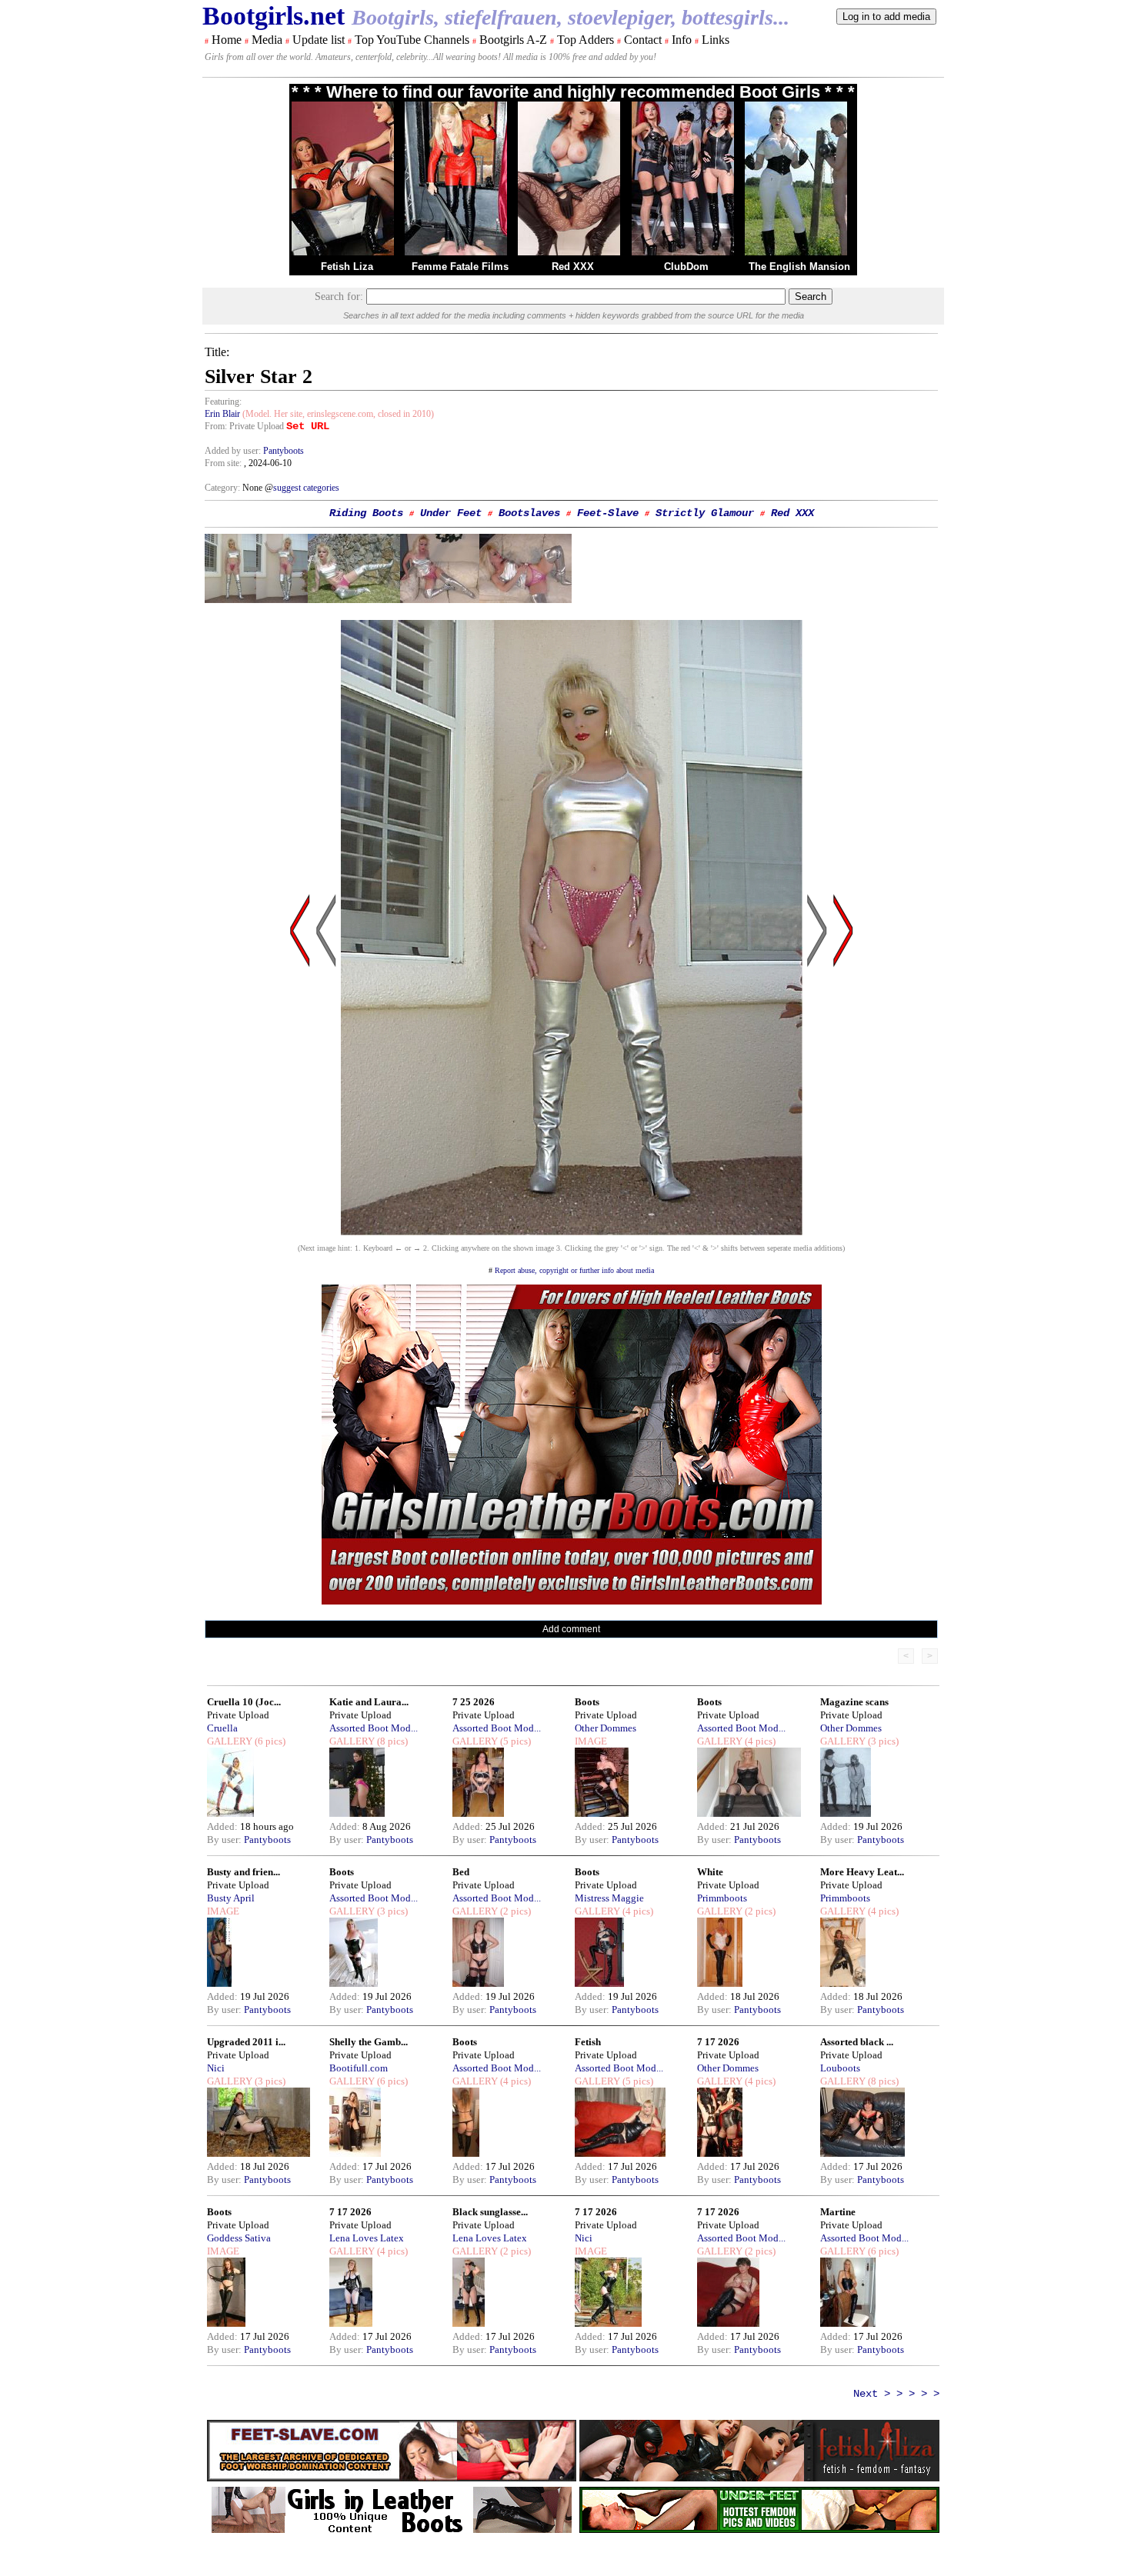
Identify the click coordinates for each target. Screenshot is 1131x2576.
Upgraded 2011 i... (246, 2042)
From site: (223, 463)
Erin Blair (222, 414)
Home (227, 40)
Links (716, 40)
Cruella (222, 1728)
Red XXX (573, 267)
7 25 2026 (474, 1702)
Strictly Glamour (705, 513)
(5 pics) (514, 1741)
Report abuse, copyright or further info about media (574, 1270)
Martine (838, 2212)
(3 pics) (882, 1741)
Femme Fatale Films (460, 267)
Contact (643, 40)
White (710, 1872)
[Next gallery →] (843, 1077)
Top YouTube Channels (412, 40)
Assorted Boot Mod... (374, 1728)
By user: (225, 1840)
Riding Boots (366, 513)
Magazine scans (854, 1702)
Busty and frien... (244, 1872)
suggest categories (306, 488)
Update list (319, 40)
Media (267, 40)
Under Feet (451, 513)
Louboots (840, 2068)
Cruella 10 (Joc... (244, 1702)
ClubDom (686, 267)
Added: (224, 1826)
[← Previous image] (326, 1077)
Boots (587, 1702)
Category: (224, 488)
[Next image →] (572, 1231)
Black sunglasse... (490, 2212)
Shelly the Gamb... (369, 2042)
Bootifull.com (359, 2068)
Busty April (231, 1898)
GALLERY (230, 1741)
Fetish (588, 2042)
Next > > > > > (896, 2394)
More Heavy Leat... (862, 1872)
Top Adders (586, 40)
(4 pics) (759, 1741)
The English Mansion (799, 267)
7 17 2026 (718, 2042)
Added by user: (234, 451)
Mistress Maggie (609, 1898)
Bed (461, 1872)
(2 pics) (514, 1911)
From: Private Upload (244, 426)
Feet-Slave (608, 513)
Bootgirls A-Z (513, 40)
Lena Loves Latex (367, 2238)
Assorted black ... (857, 2042)
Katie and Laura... (369, 1702)
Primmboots (722, 1898)
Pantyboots (284, 451)
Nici (216, 2068)
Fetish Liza (347, 267)
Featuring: (223, 402)
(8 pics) (391, 1741)
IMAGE (591, 1741)
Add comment (571, 1629)
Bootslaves (529, 513)
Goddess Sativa (239, 2238)
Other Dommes (606, 1728)
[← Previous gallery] (300, 1077)
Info (682, 40)
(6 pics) (269, 1741)
